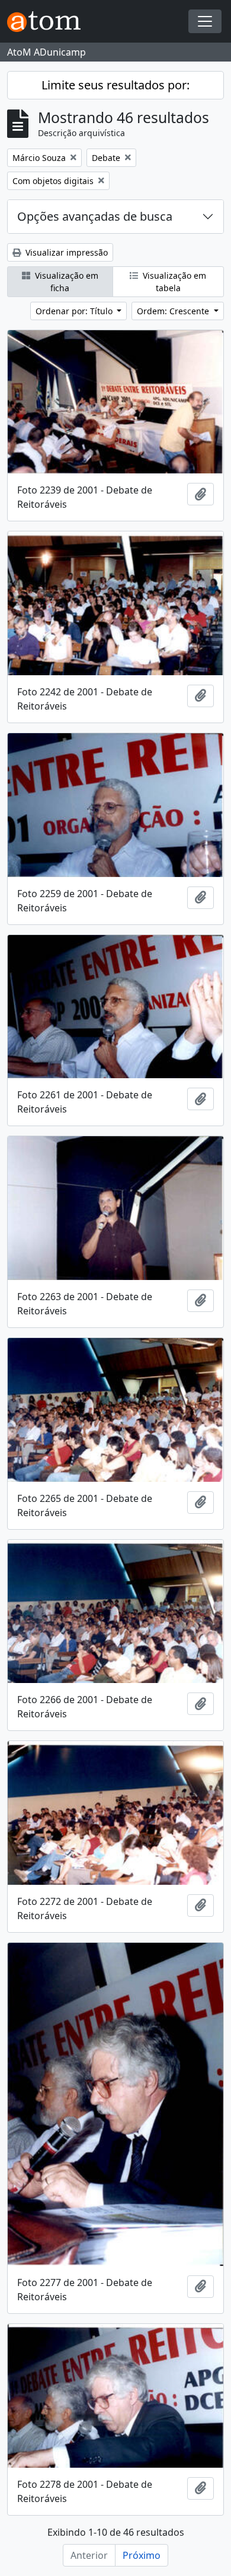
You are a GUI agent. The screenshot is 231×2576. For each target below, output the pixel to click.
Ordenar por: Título (75, 311)
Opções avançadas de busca (95, 216)
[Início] (49, 22)
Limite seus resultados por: (115, 85)
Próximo (142, 2555)
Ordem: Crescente (174, 311)
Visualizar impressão (65, 252)
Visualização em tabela (173, 282)
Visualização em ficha (65, 282)
